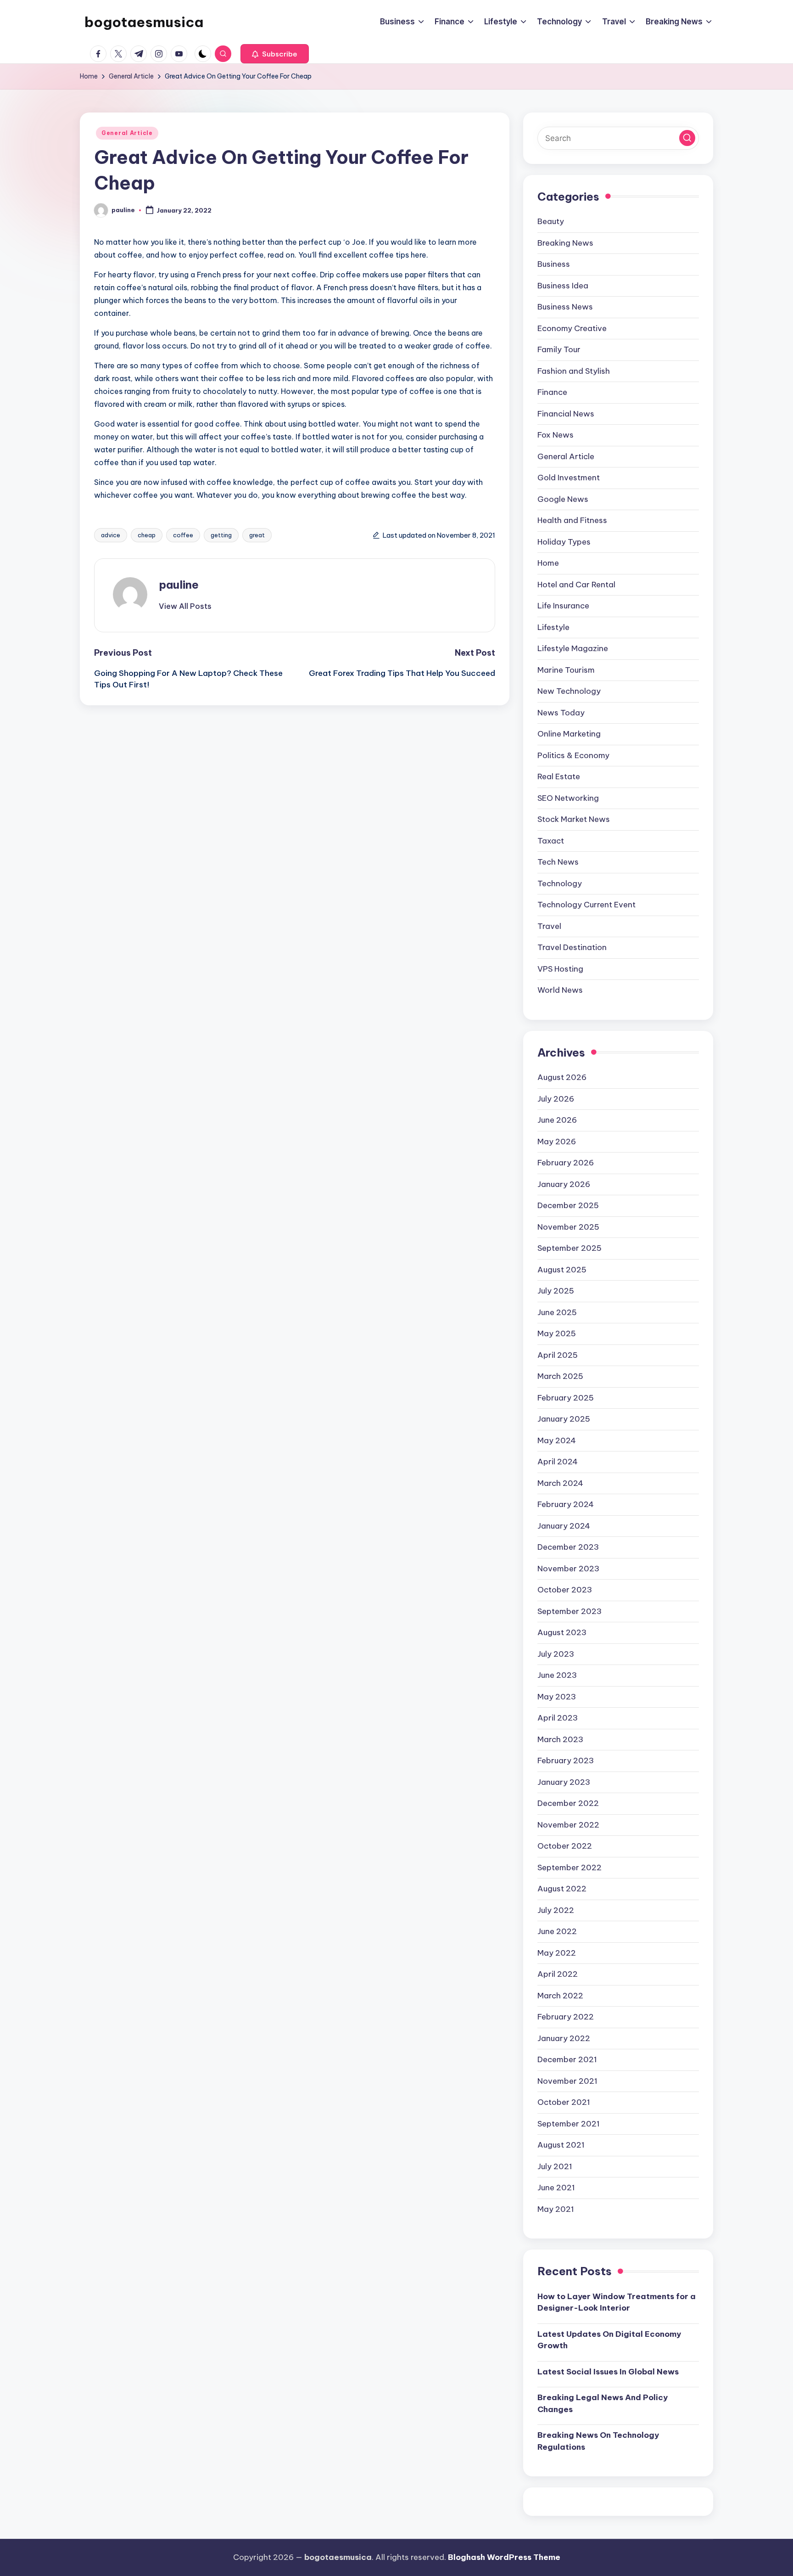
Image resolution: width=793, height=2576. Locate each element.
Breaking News (565, 243)
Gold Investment (569, 478)
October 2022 (565, 1846)
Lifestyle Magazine (573, 648)
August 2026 (562, 1077)
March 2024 (560, 1483)
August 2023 (562, 1632)
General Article (127, 133)
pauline (179, 585)
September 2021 (569, 2124)
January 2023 (564, 1782)
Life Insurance (563, 606)
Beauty (551, 221)
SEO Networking (568, 798)
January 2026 (564, 1184)
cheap (147, 535)
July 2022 (556, 1910)
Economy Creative (572, 328)
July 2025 (556, 1291)
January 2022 (564, 2038)
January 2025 (564, 1419)
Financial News (566, 414)
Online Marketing (569, 734)
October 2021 (564, 2102)
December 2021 (567, 2059)
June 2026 (557, 1120)
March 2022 (560, 1996)
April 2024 (558, 1462)
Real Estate (559, 776)
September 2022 (570, 1867)
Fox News (556, 435)
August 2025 (562, 1270)
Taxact (551, 841)
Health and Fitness (572, 520)
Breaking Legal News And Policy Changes (603, 2403)
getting (221, 535)
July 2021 (555, 2166)
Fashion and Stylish (574, 371)
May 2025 (557, 1333)
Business (554, 264)
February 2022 (566, 2017)
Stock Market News (574, 819)
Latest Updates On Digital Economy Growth (609, 2340)
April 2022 (558, 1974)
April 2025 (558, 1355)
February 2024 (566, 1504)
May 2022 (557, 1953)
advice (111, 535)
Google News (563, 499)
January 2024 (564, 1526)
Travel (549, 926)
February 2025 (566, 1398)
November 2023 (568, 1569)
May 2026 (557, 1142)
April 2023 (558, 1718)
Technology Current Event (586, 905)
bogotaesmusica (144, 22)
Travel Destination (572, 947)
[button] (275, 54)
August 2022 (562, 1889)
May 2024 (557, 1440)
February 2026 (566, 1163)
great (257, 535)
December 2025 (568, 1205)
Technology (560, 883)
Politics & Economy (573, 755)
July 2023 (556, 1654)
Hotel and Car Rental (576, 585)
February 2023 (566, 1760)
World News (560, 990)
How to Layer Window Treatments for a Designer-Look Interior (617, 2302)
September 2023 (570, 1611)
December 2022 (568, 1803)
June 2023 (557, 1675)
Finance (552, 392)
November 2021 (567, 2081)
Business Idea (563, 286)
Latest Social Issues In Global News (608, 2372)
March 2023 (560, 1739)
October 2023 (565, 1590)
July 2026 (556, 1099)
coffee (183, 535)
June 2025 (557, 1312)
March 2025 (560, 1376)
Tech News (558, 862)
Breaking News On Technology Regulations (598, 2441)
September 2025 (570, 1248)
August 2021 (561, 2145)
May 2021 (556, 2209)
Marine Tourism (566, 670)
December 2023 (568, 1547)
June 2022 (557, 1931)
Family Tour (559, 349)
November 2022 (568, 1825)
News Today (561, 713)
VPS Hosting (560, 969)
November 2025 (568, 1227)
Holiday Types (564, 542)
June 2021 (556, 2188)
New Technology (569, 691)
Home (548, 563)
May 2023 (557, 1697)
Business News (565, 307)
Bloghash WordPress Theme (504, 2557)
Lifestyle (553, 627)
